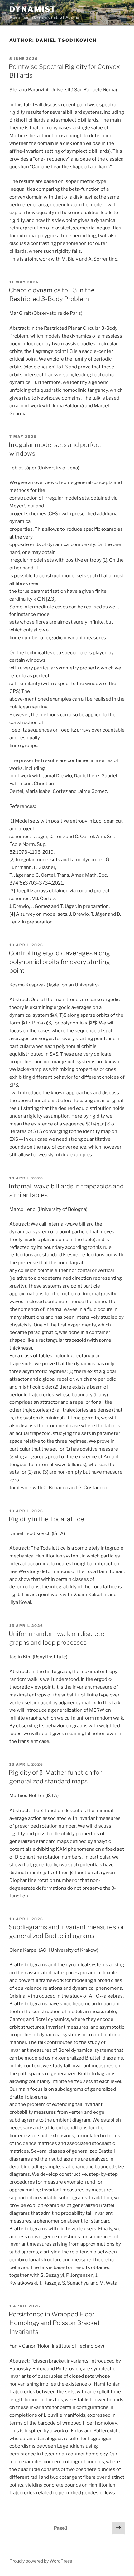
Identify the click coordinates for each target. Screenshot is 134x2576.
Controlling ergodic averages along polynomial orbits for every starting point (59, 962)
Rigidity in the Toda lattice (46, 1519)
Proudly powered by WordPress (41, 2561)
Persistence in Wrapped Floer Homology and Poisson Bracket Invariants (54, 2323)
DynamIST (33, 9)
